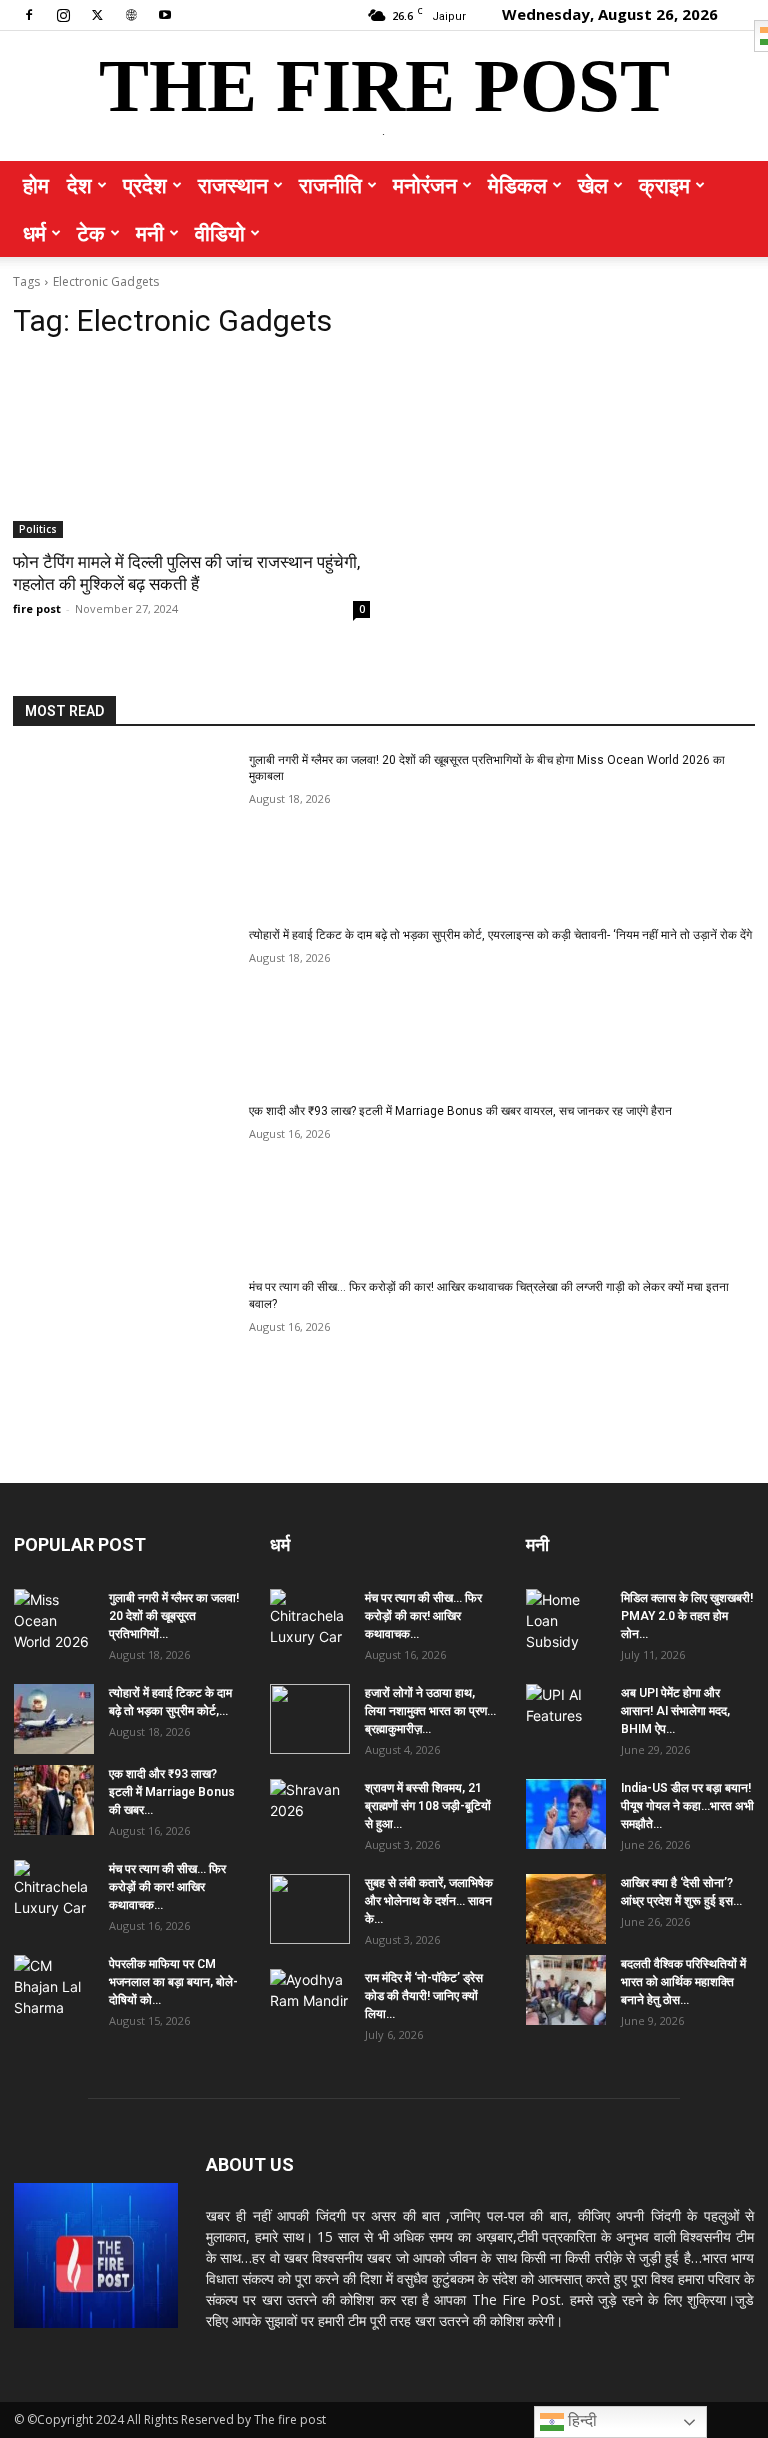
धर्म (34, 233)
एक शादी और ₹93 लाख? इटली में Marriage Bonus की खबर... (172, 1792)
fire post (37, 608)
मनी (150, 233)
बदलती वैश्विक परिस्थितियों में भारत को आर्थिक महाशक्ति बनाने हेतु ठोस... (683, 1982)
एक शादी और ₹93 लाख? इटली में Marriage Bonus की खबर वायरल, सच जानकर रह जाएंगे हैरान (460, 1111)
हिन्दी (580, 2420)
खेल (593, 185)
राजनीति (330, 185)
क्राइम (664, 185)
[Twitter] (97, 14)
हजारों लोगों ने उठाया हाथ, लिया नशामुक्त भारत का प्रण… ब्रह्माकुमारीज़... (430, 1711)
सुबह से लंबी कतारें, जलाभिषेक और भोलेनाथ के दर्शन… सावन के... (429, 1901)
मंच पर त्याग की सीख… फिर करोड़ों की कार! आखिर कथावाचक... (167, 1887)
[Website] (131, 14)
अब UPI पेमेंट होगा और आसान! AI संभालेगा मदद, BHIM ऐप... (675, 1711)
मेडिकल (517, 185)
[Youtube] (165, 14)
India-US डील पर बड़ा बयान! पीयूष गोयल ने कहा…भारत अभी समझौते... (687, 1806)
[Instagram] (63, 14)
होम (36, 185)
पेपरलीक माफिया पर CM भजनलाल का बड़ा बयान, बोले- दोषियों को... (173, 1982)
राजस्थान (233, 185)
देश (79, 185)
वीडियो (220, 233)
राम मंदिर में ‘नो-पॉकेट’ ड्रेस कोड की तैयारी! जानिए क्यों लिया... (424, 1996)
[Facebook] (29, 14)
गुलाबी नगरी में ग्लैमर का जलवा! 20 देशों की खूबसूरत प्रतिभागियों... (174, 1616)
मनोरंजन (425, 185)
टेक (91, 233)
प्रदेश (145, 185)
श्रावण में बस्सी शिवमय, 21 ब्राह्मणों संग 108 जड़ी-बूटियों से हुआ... (428, 1806)
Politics (38, 529)
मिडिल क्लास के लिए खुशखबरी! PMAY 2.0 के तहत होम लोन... (687, 1616)
